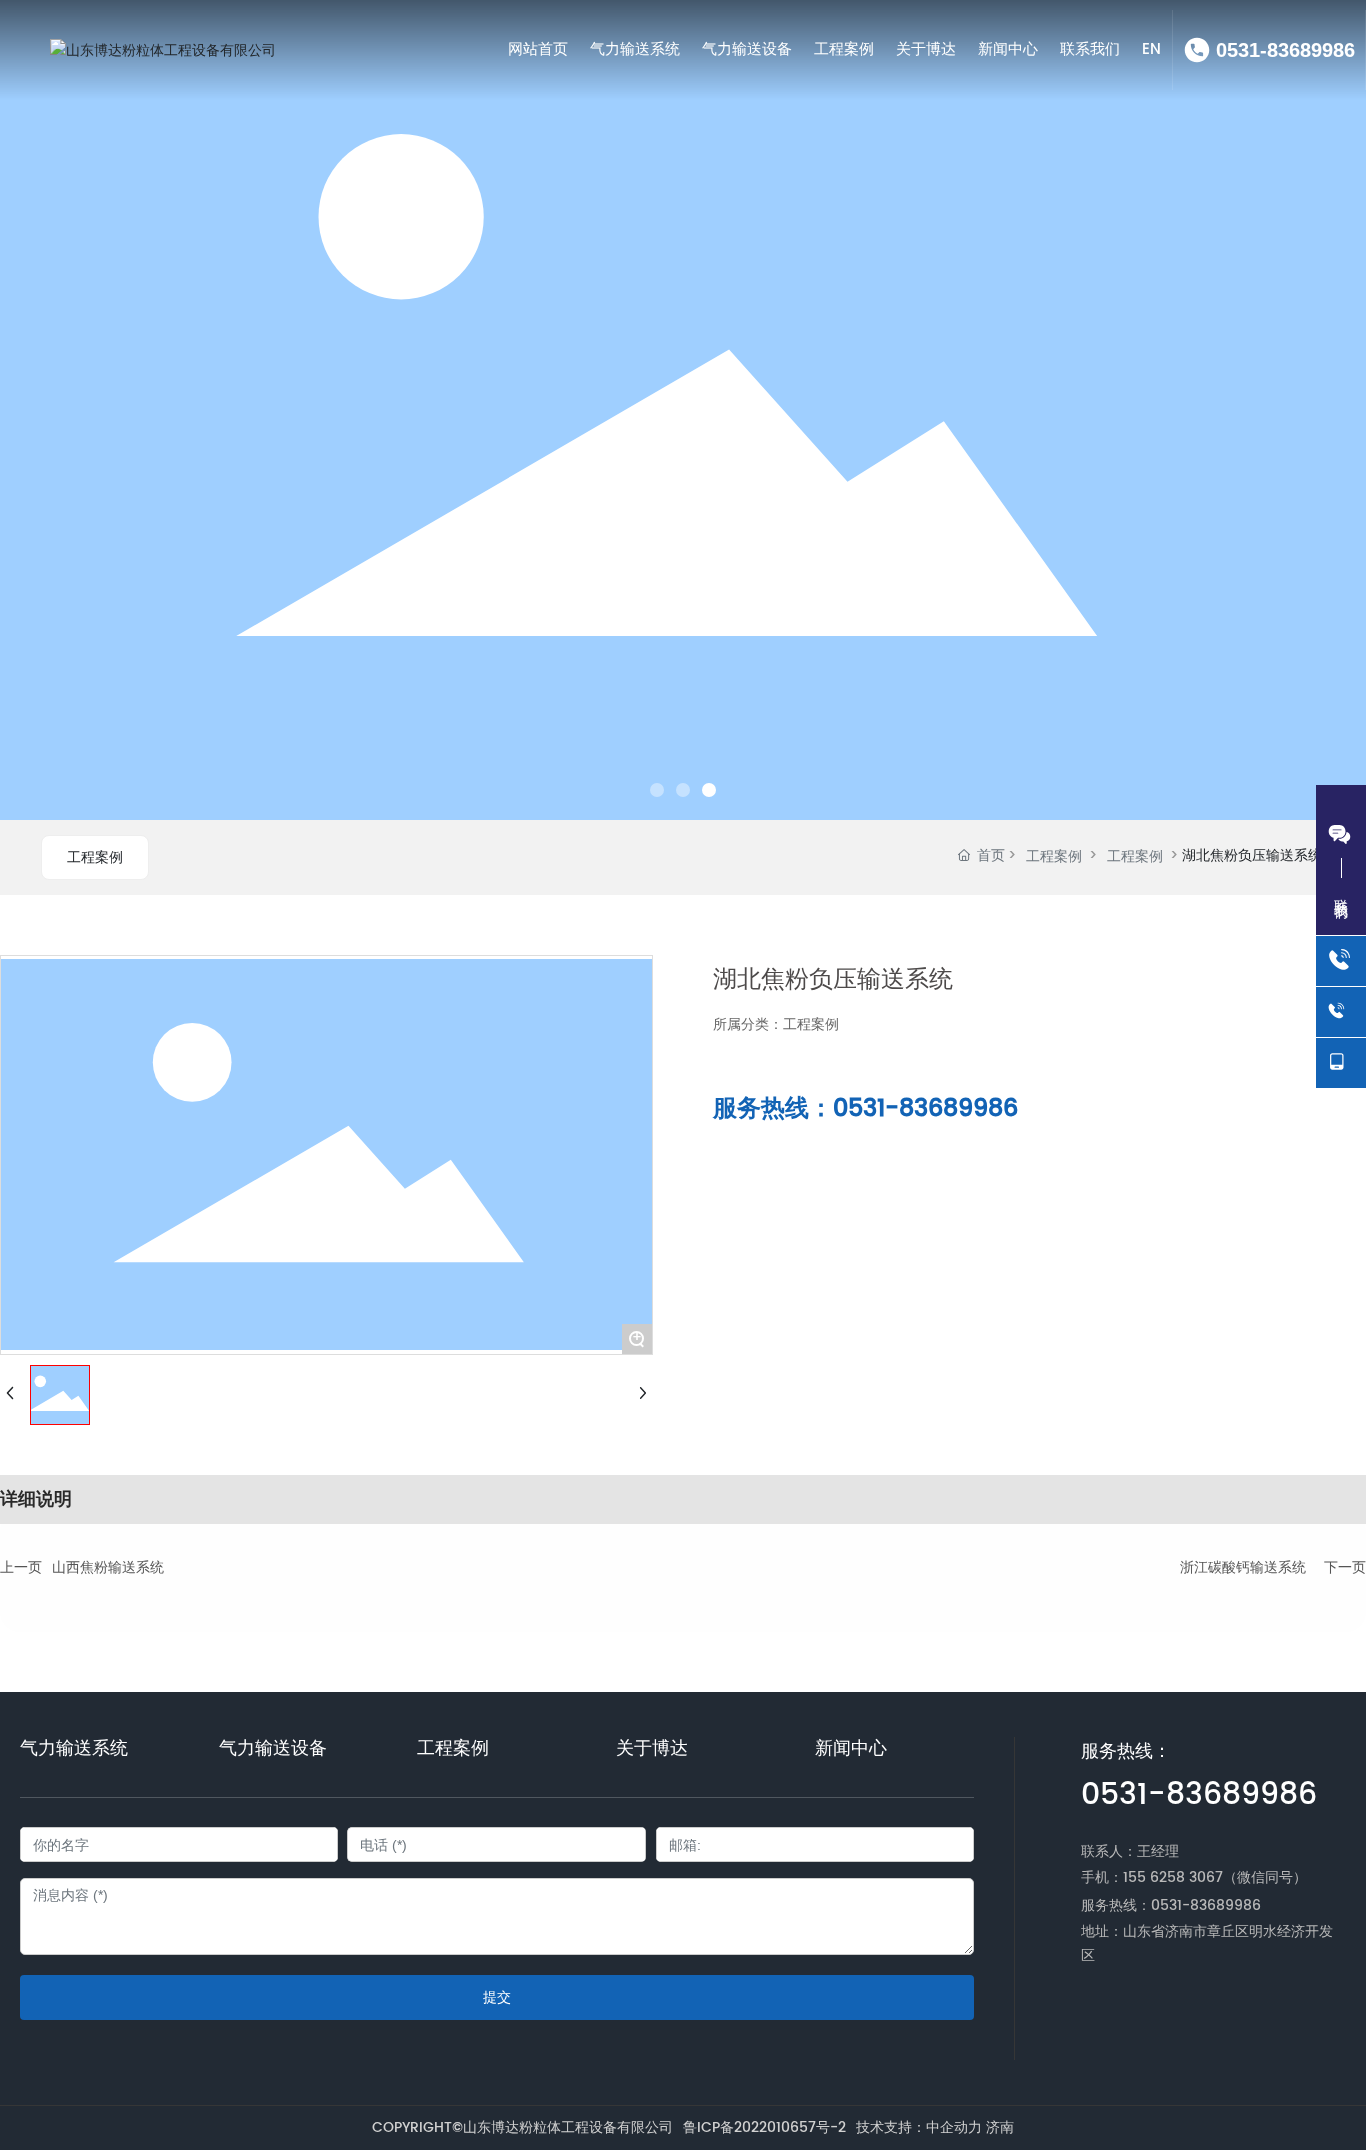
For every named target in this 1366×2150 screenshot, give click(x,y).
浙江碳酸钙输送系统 (1243, 1567)
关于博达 (652, 1749)
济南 (1000, 2127)
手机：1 (1104, 1877)
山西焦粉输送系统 (108, 1567)
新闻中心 (851, 1749)
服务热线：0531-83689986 (865, 1109)
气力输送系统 (74, 1749)
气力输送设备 (273, 1749)
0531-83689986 (1285, 50)
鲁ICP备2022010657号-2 (764, 2127)
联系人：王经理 (1130, 1851)
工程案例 (95, 857)
